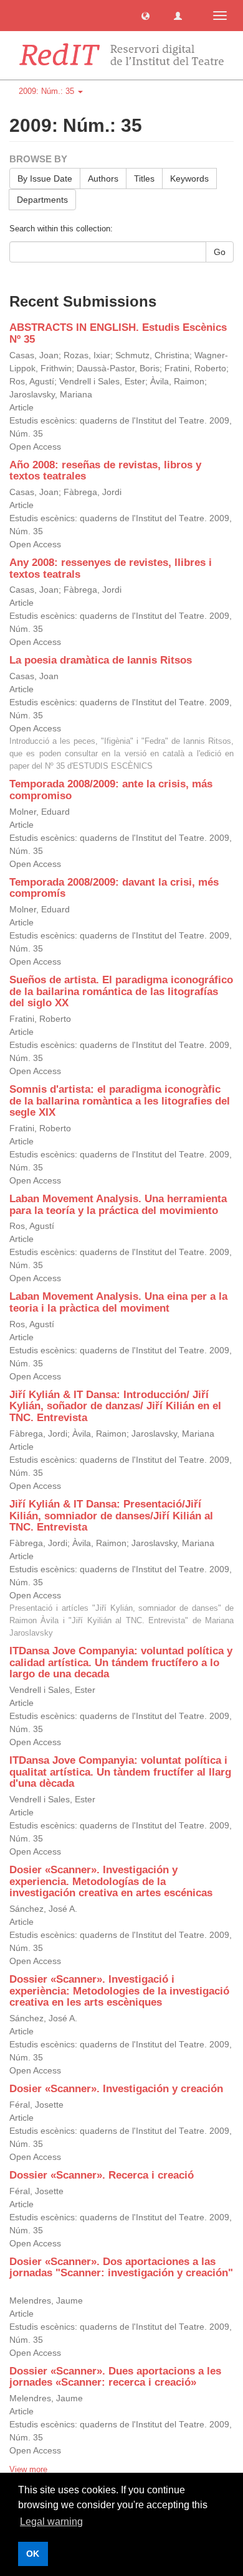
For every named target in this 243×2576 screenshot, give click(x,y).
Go (220, 252)
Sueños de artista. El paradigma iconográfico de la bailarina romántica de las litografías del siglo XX (121, 991)
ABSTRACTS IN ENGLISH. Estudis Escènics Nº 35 (118, 333)
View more (28, 2469)
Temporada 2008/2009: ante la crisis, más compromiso (111, 790)
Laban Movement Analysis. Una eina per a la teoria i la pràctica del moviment (118, 1302)
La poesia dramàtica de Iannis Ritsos (101, 660)
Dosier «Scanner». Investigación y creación (116, 2089)
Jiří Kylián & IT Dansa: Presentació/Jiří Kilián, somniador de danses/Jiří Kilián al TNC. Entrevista (111, 1516)
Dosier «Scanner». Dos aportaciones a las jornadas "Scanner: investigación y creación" (121, 2268)
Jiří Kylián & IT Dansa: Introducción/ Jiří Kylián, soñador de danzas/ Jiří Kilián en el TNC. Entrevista (115, 1406)
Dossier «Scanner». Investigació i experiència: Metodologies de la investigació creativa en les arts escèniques (119, 1991)
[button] (145, 15)
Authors (103, 178)
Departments (42, 200)
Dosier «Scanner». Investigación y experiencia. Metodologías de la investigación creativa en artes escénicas (111, 1881)
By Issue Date (45, 178)
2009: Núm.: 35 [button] (48, 91)
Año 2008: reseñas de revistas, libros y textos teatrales (105, 471)
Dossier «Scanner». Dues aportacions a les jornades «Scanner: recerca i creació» (115, 2377)
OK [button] (33, 2554)
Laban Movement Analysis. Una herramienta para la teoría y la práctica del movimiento (118, 1205)
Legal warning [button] (51, 2522)
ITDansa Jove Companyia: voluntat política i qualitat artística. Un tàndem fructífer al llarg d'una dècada (120, 1772)
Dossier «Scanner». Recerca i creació (102, 2175)
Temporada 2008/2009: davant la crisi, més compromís (114, 888)
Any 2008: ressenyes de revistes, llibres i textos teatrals (111, 568)
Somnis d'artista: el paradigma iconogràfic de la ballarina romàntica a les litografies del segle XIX (120, 1101)
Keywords (189, 178)
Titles (144, 178)
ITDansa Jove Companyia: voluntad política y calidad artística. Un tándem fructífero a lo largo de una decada (121, 1662)
